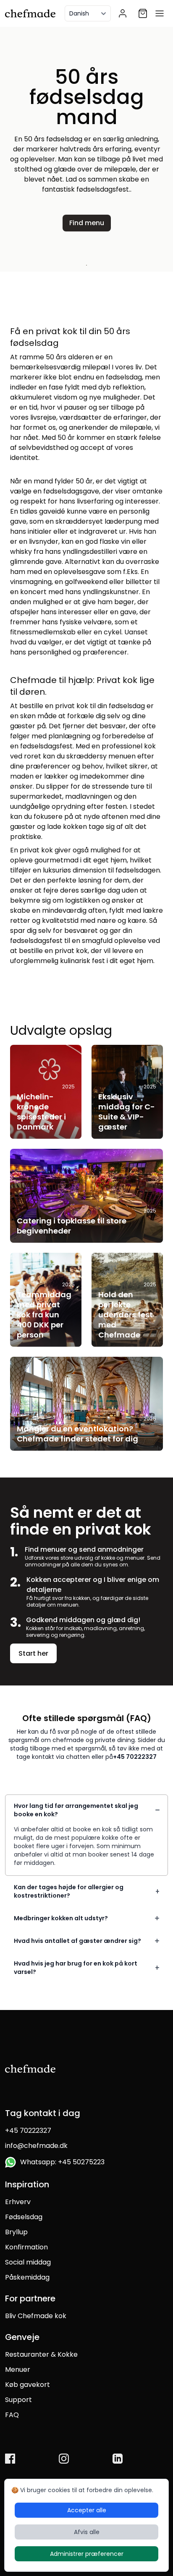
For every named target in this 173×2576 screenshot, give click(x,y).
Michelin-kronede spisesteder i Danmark (41, 1112)
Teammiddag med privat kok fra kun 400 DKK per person (44, 1315)
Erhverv (18, 2202)
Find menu (87, 223)
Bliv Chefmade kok (36, 2316)
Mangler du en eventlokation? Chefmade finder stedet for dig (77, 1434)
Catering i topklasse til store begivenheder (72, 1226)
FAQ (12, 2415)
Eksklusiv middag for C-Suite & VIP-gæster (127, 1112)
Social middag (28, 2262)
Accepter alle (87, 2510)
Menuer (18, 2370)
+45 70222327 (135, 1757)
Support (18, 2400)
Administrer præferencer (87, 2554)
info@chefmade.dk (36, 2146)
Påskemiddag (27, 2277)
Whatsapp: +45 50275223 (61, 2162)
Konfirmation (26, 2247)
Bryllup (16, 2232)
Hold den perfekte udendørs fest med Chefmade (126, 1315)
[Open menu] (160, 13)
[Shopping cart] (143, 13)
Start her (33, 1653)
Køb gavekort (28, 2385)
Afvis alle (87, 2532)
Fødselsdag (24, 2217)
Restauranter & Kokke (41, 2354)
